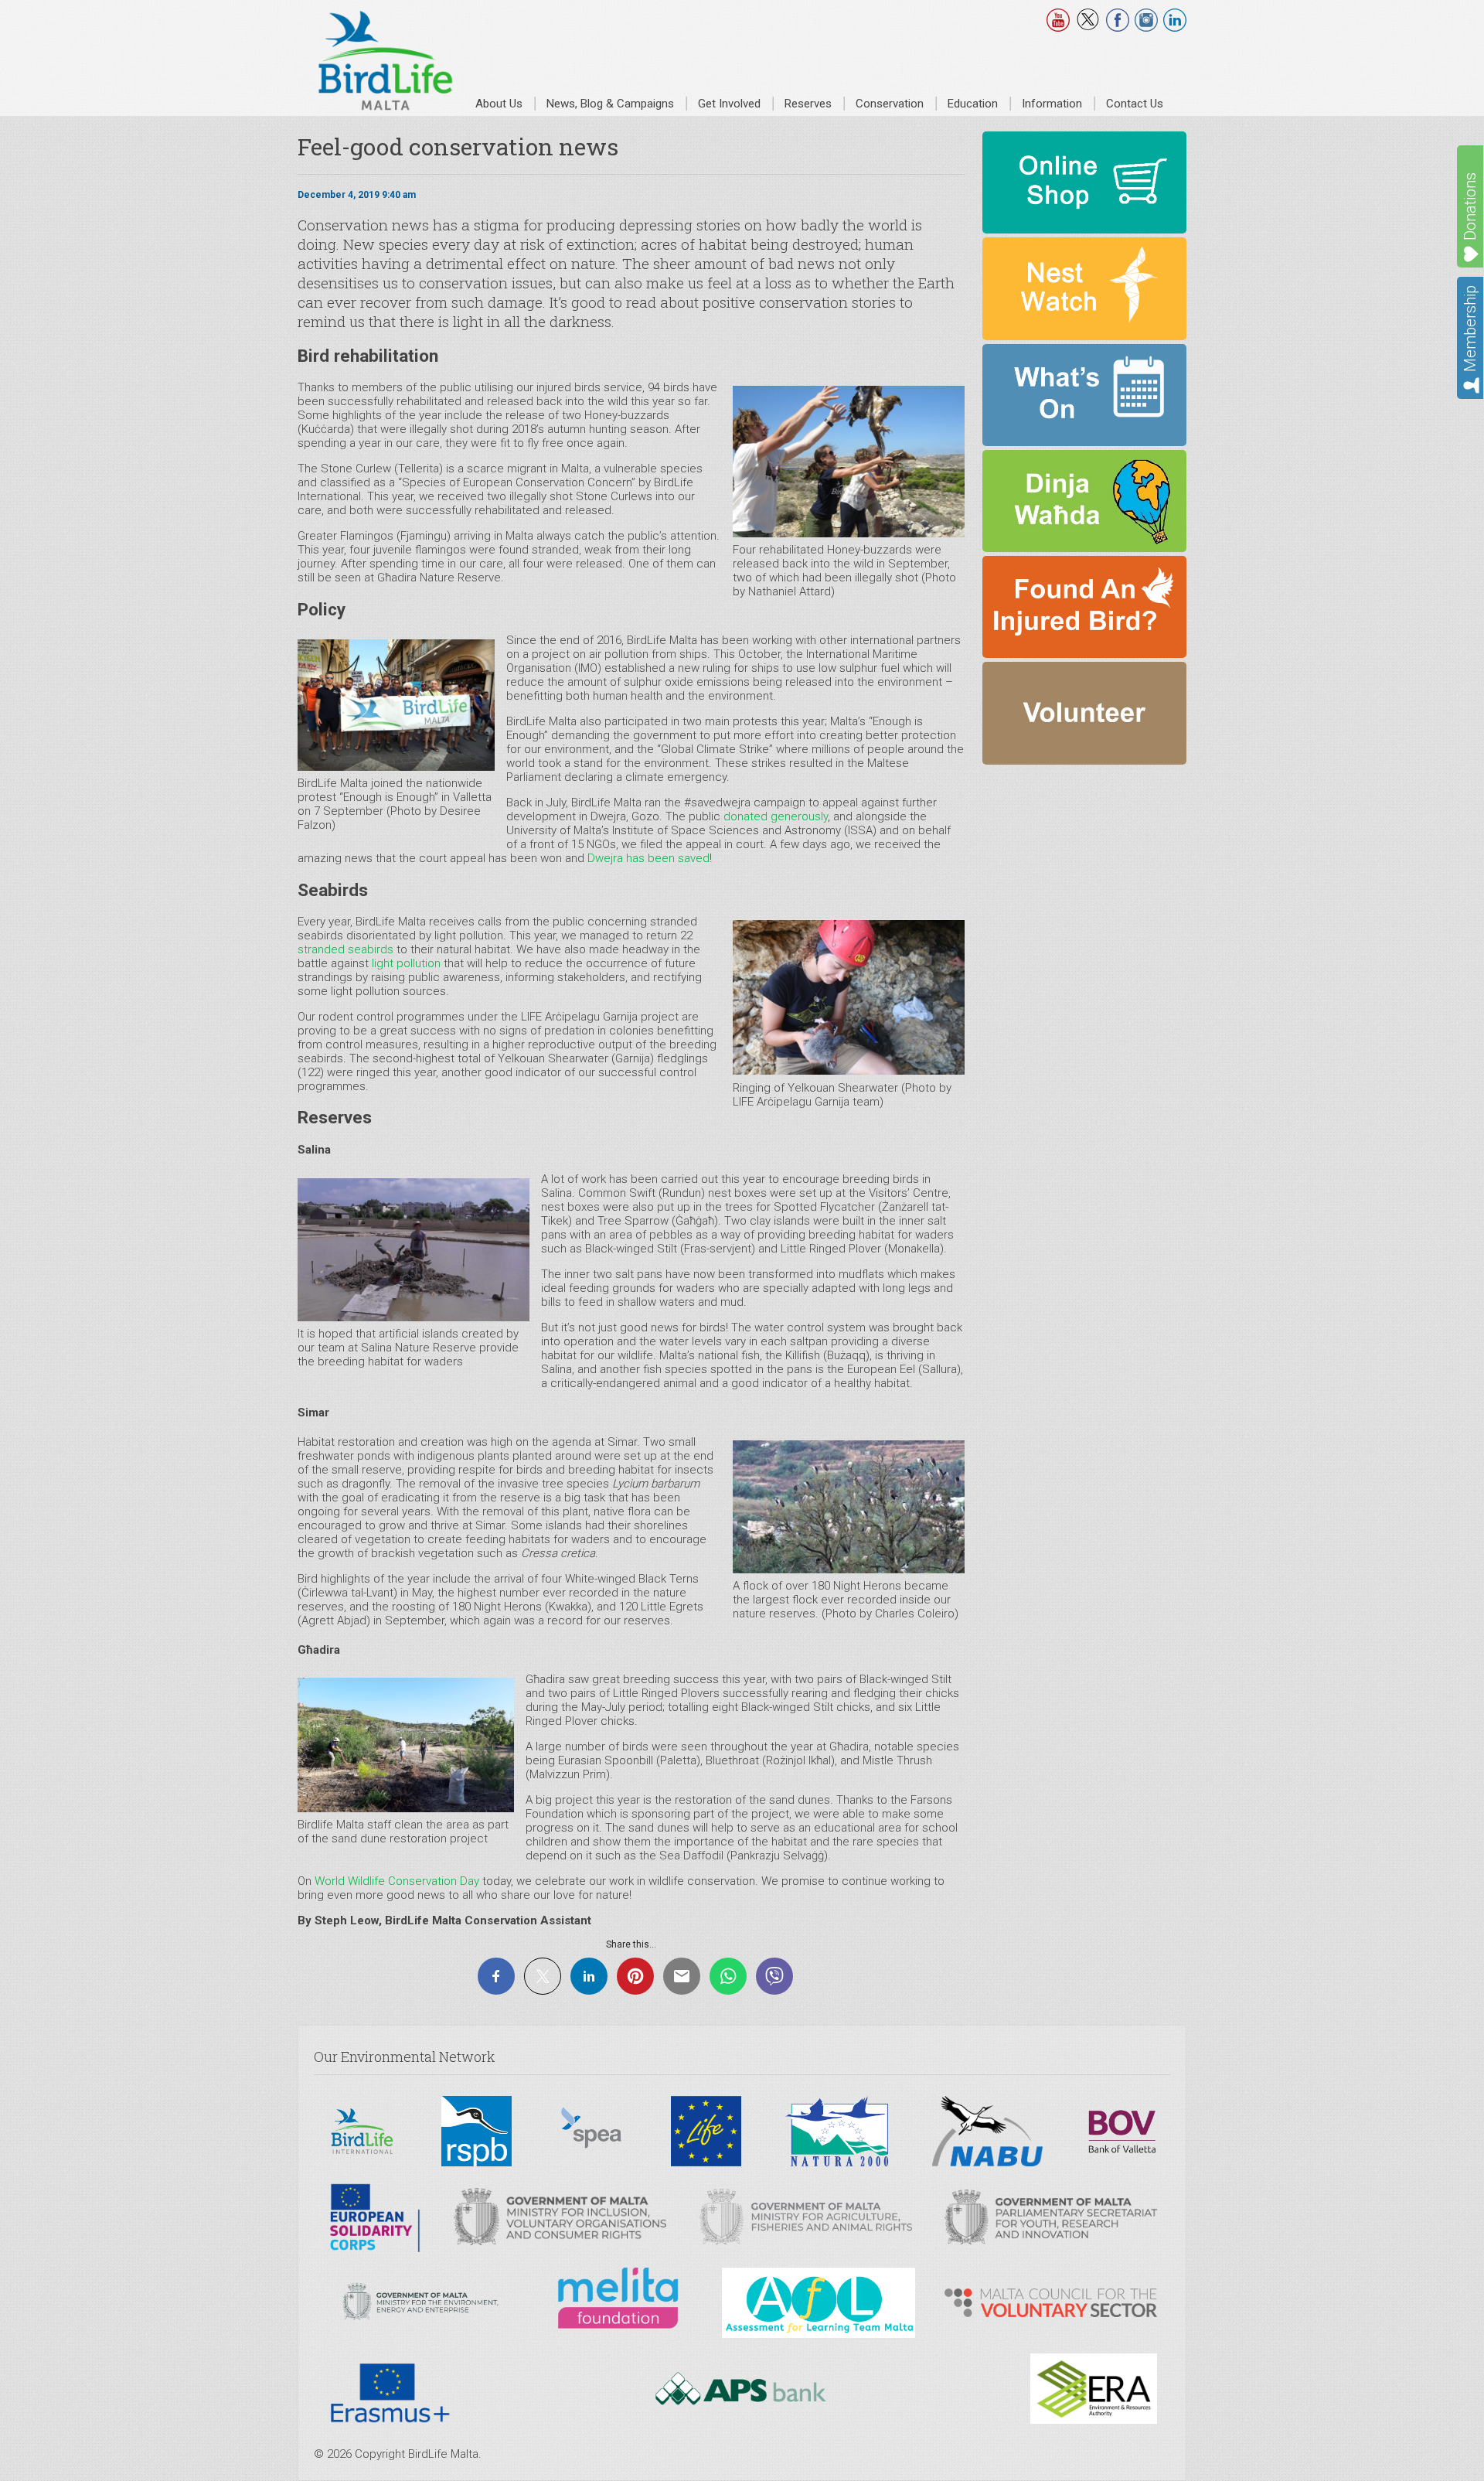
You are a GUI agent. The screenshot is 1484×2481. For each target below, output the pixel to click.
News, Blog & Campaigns (610, 104)
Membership (1470, 329)
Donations (1470, 206)
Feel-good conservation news (458, 147)
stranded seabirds (345, 949)
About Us (499, 104)
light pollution (406, 963)
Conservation (890, 104)
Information (1052, 104)
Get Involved (729, 104)
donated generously (776, 816)
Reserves (808, 104)
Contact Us (1135, 104)
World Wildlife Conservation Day (397, 1881)
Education (973, 104)
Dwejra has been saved (648, 858)
